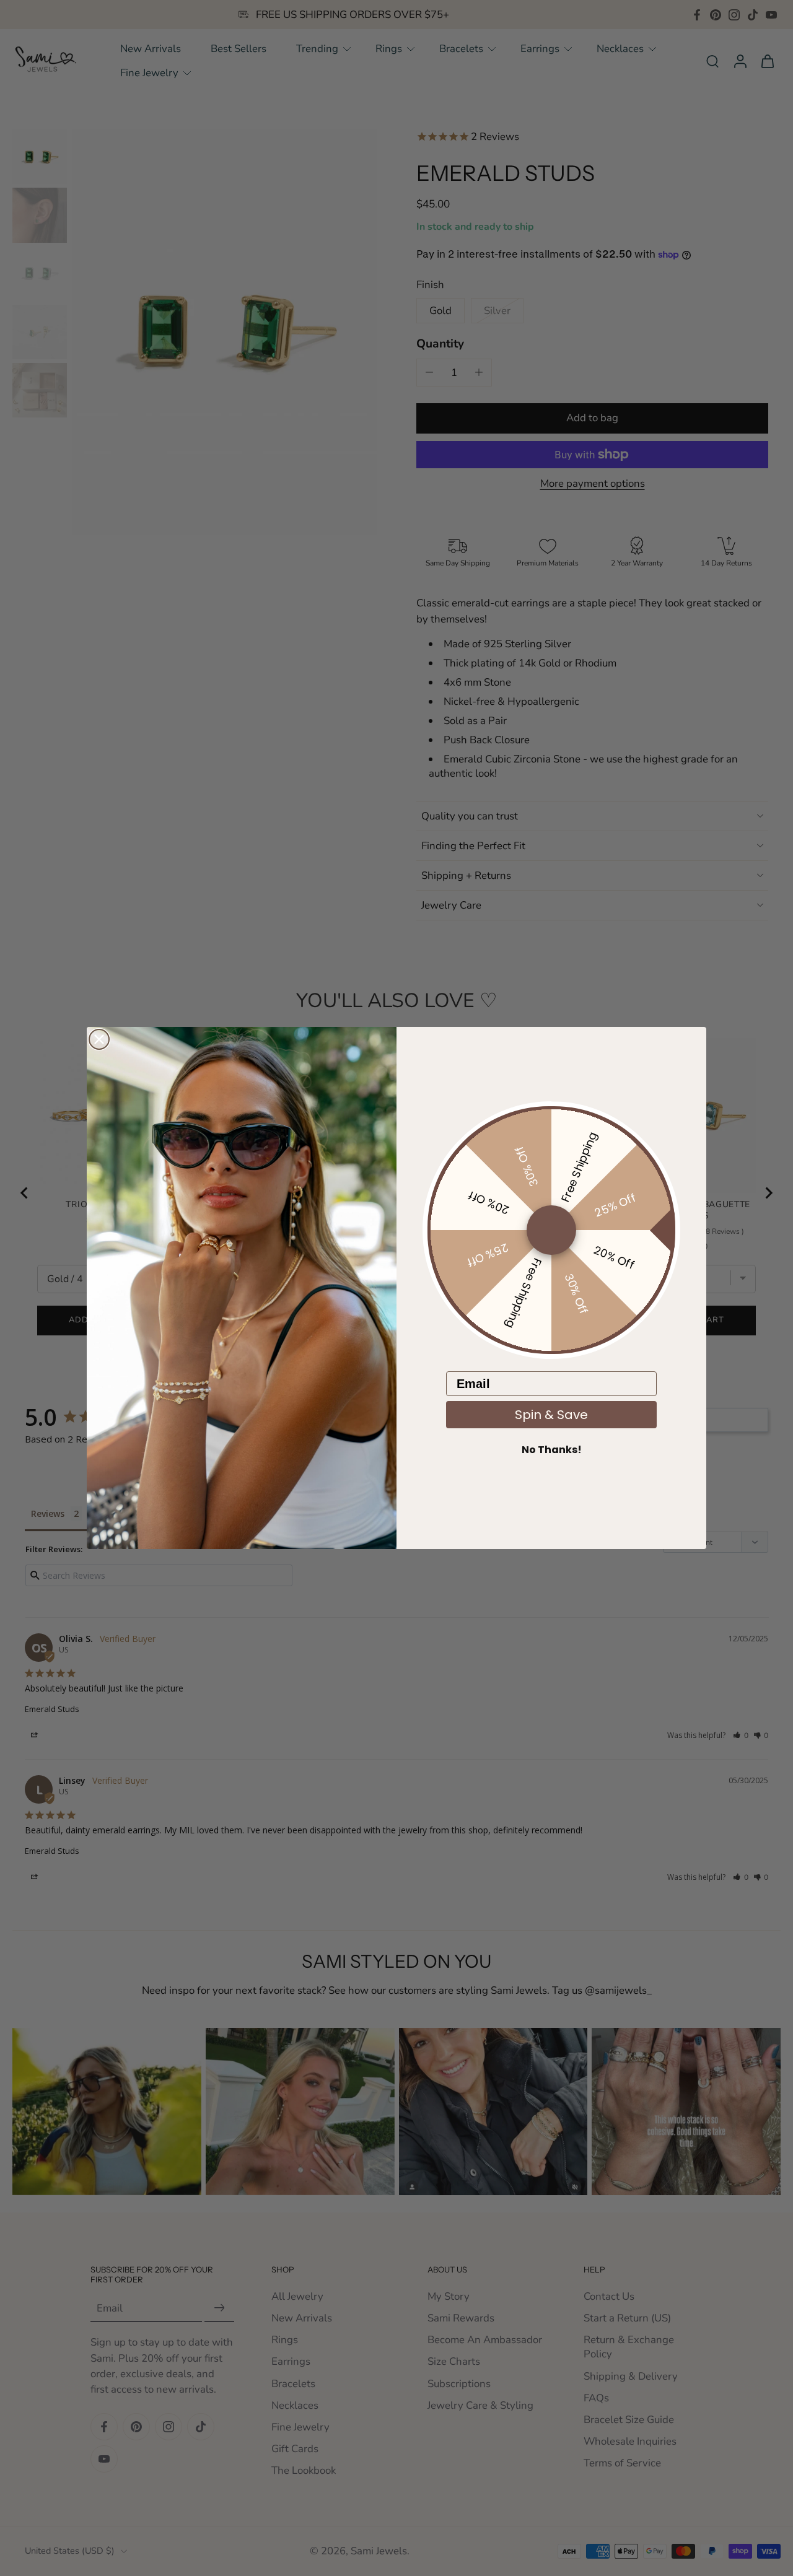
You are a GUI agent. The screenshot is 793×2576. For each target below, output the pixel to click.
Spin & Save (551, 1415)
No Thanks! (552, 1450)
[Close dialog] (99, 1039)
